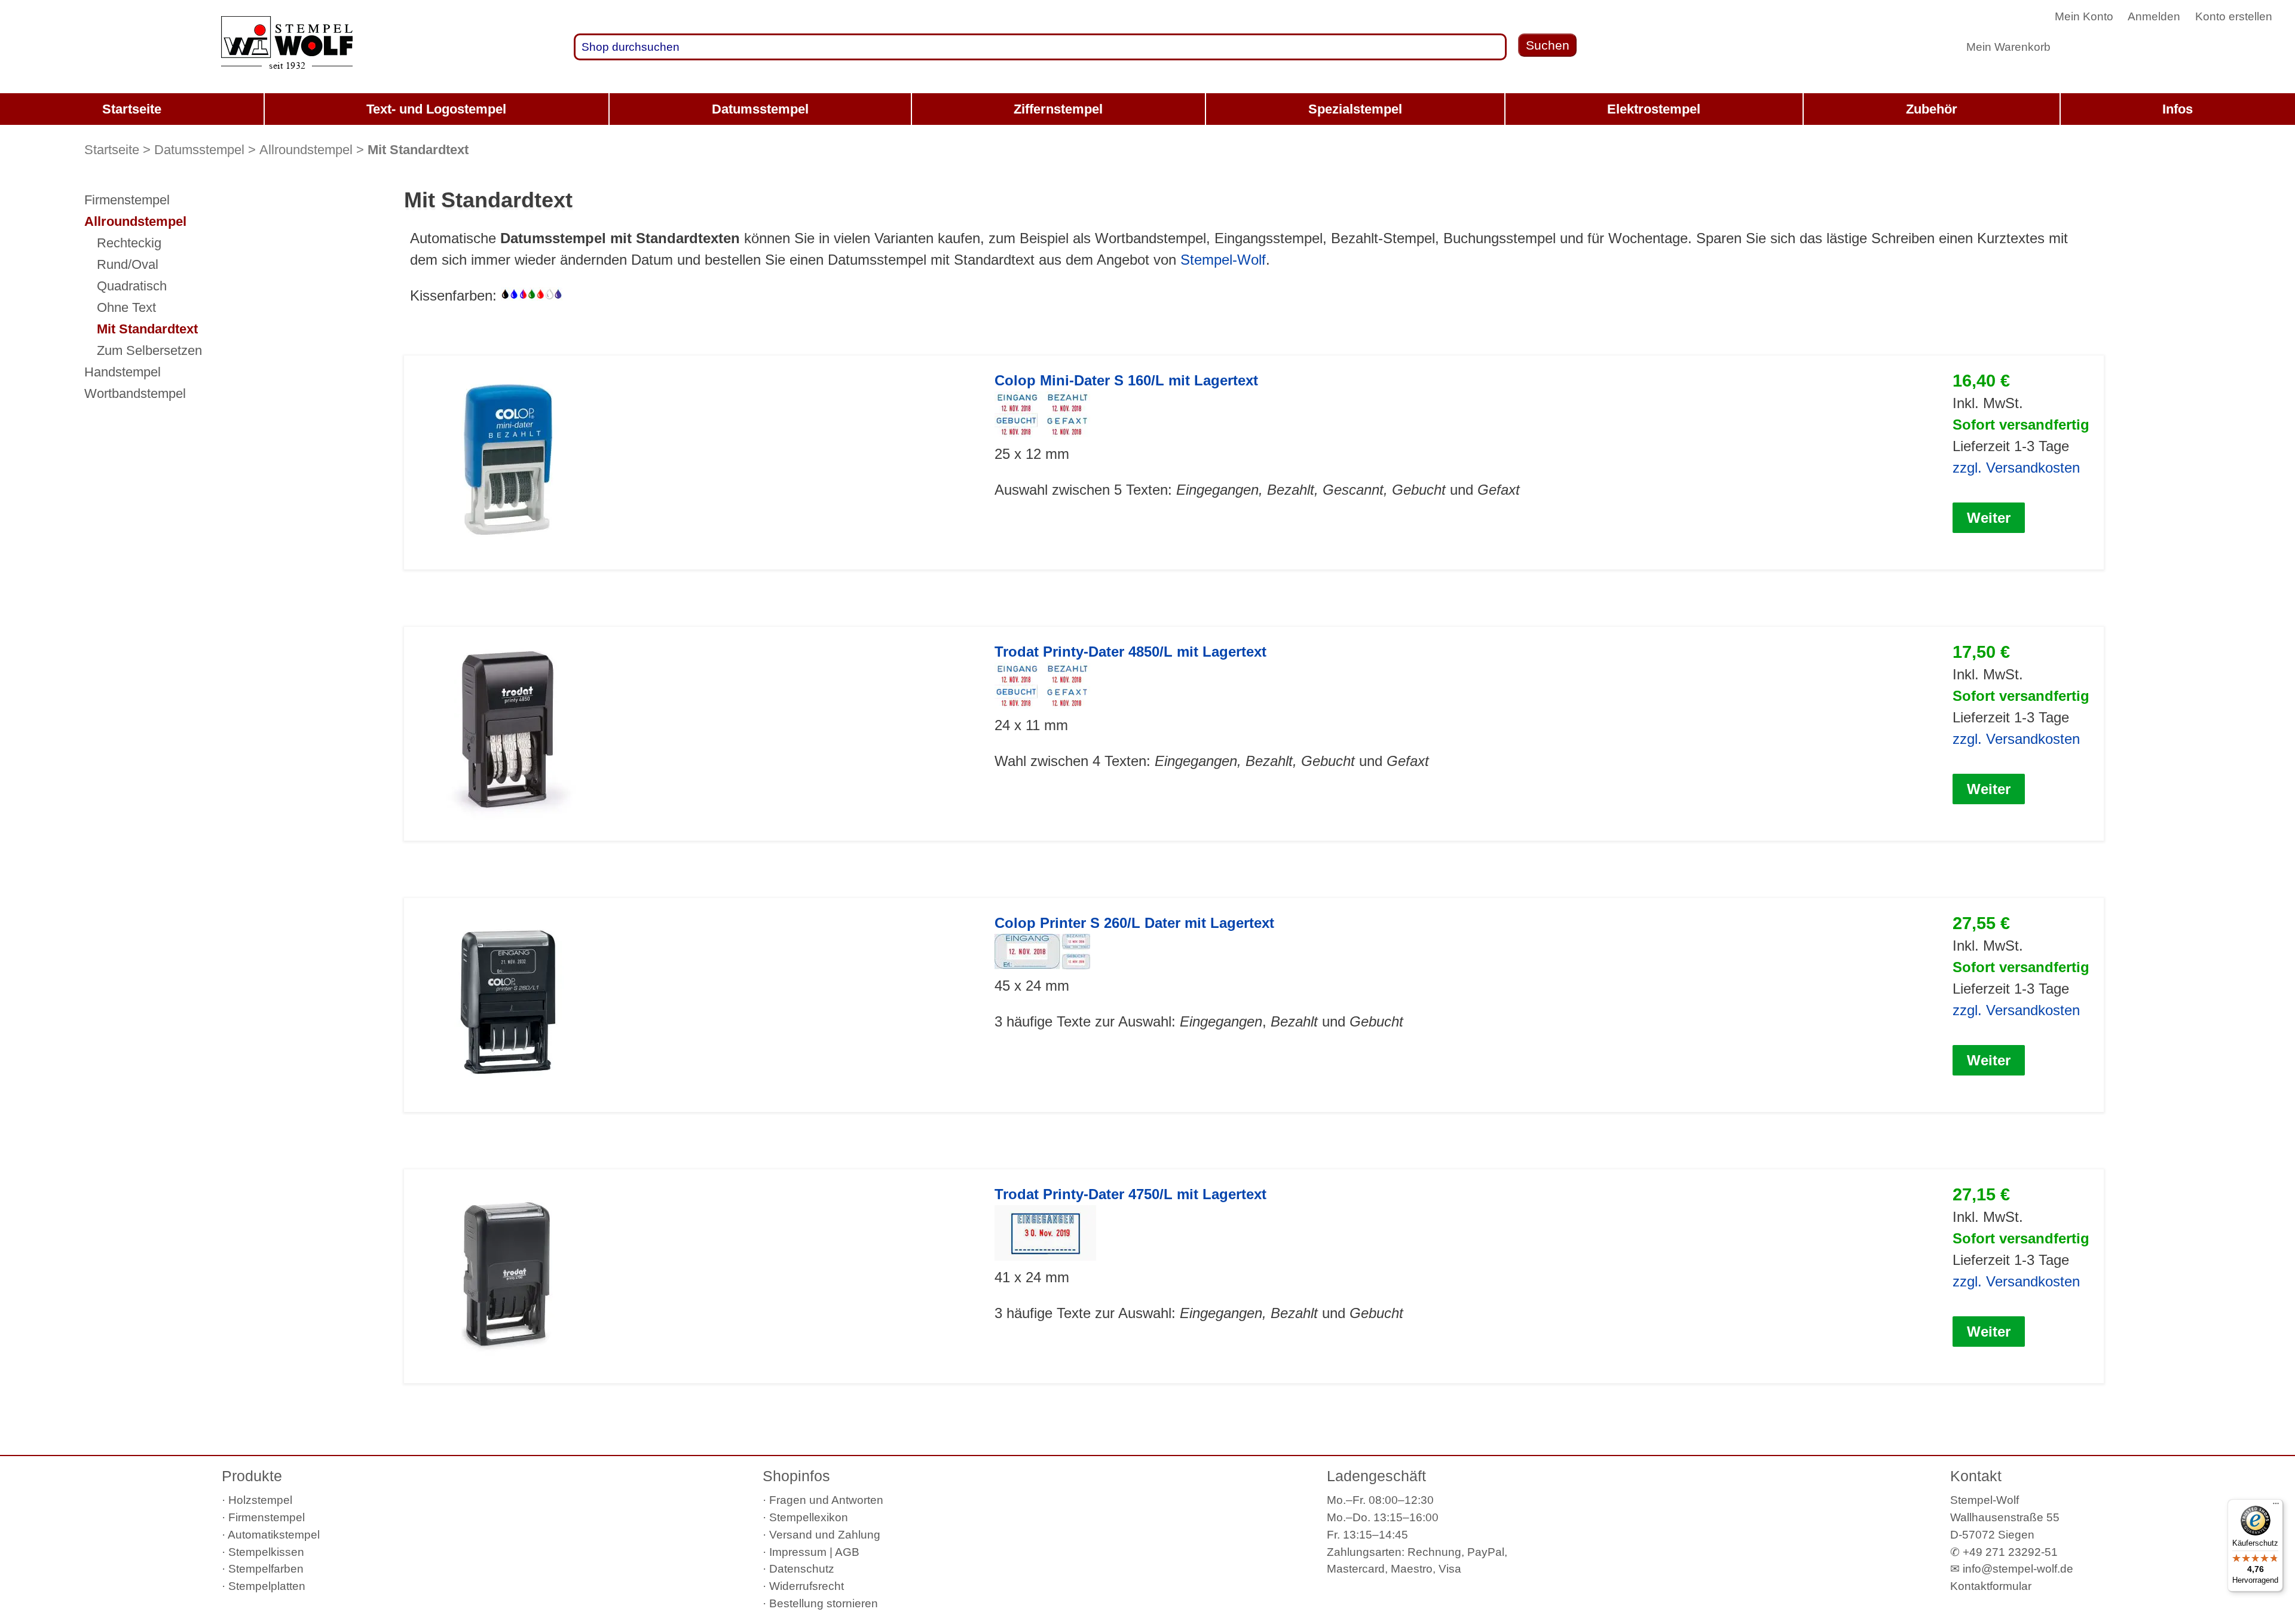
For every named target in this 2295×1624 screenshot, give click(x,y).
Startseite (112, 150)
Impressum (798, 1552)
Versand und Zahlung (825, 1535)
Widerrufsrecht (807, 1586)
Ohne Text (126, 307)
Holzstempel (260, 1500)
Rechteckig (129, 243)
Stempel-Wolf (1223, 260)
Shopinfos (796, 1476)
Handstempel (123, 372)
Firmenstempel (127, 200)
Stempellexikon (809, 1517)
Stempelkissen (266, 1552)
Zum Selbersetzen (149, 350)
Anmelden (2154, 16)
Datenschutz (802, 1569)
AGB (847, 1552)
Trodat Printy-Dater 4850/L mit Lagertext (1130, 652)
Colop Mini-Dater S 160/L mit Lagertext (1126, 380)
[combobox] (1040, 47)
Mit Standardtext (147, 329)
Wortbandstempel (135, 393)
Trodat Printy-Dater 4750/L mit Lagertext (1130, 1194)
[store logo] (287, 47)
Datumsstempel (199, 150)
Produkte (252, 1476)
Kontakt (1976, 1476)
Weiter (1989, 518)
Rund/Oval (128, 264)
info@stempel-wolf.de (2018, 1569)
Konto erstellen (2234, 16)
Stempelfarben (266, 1569)
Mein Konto (2084, 16)
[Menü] (2276, 1506)
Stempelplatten (267, 1586)
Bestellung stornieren (824, 1603)
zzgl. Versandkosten (2016, 468)
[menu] (1147, 109)
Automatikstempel (274, 1535)
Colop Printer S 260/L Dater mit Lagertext (1134, 923)
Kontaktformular (1991, 1586)
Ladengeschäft (1376, 1476)
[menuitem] (132, 109)
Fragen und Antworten (826, 1500)
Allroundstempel (306, 150)
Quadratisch (132, 286)
